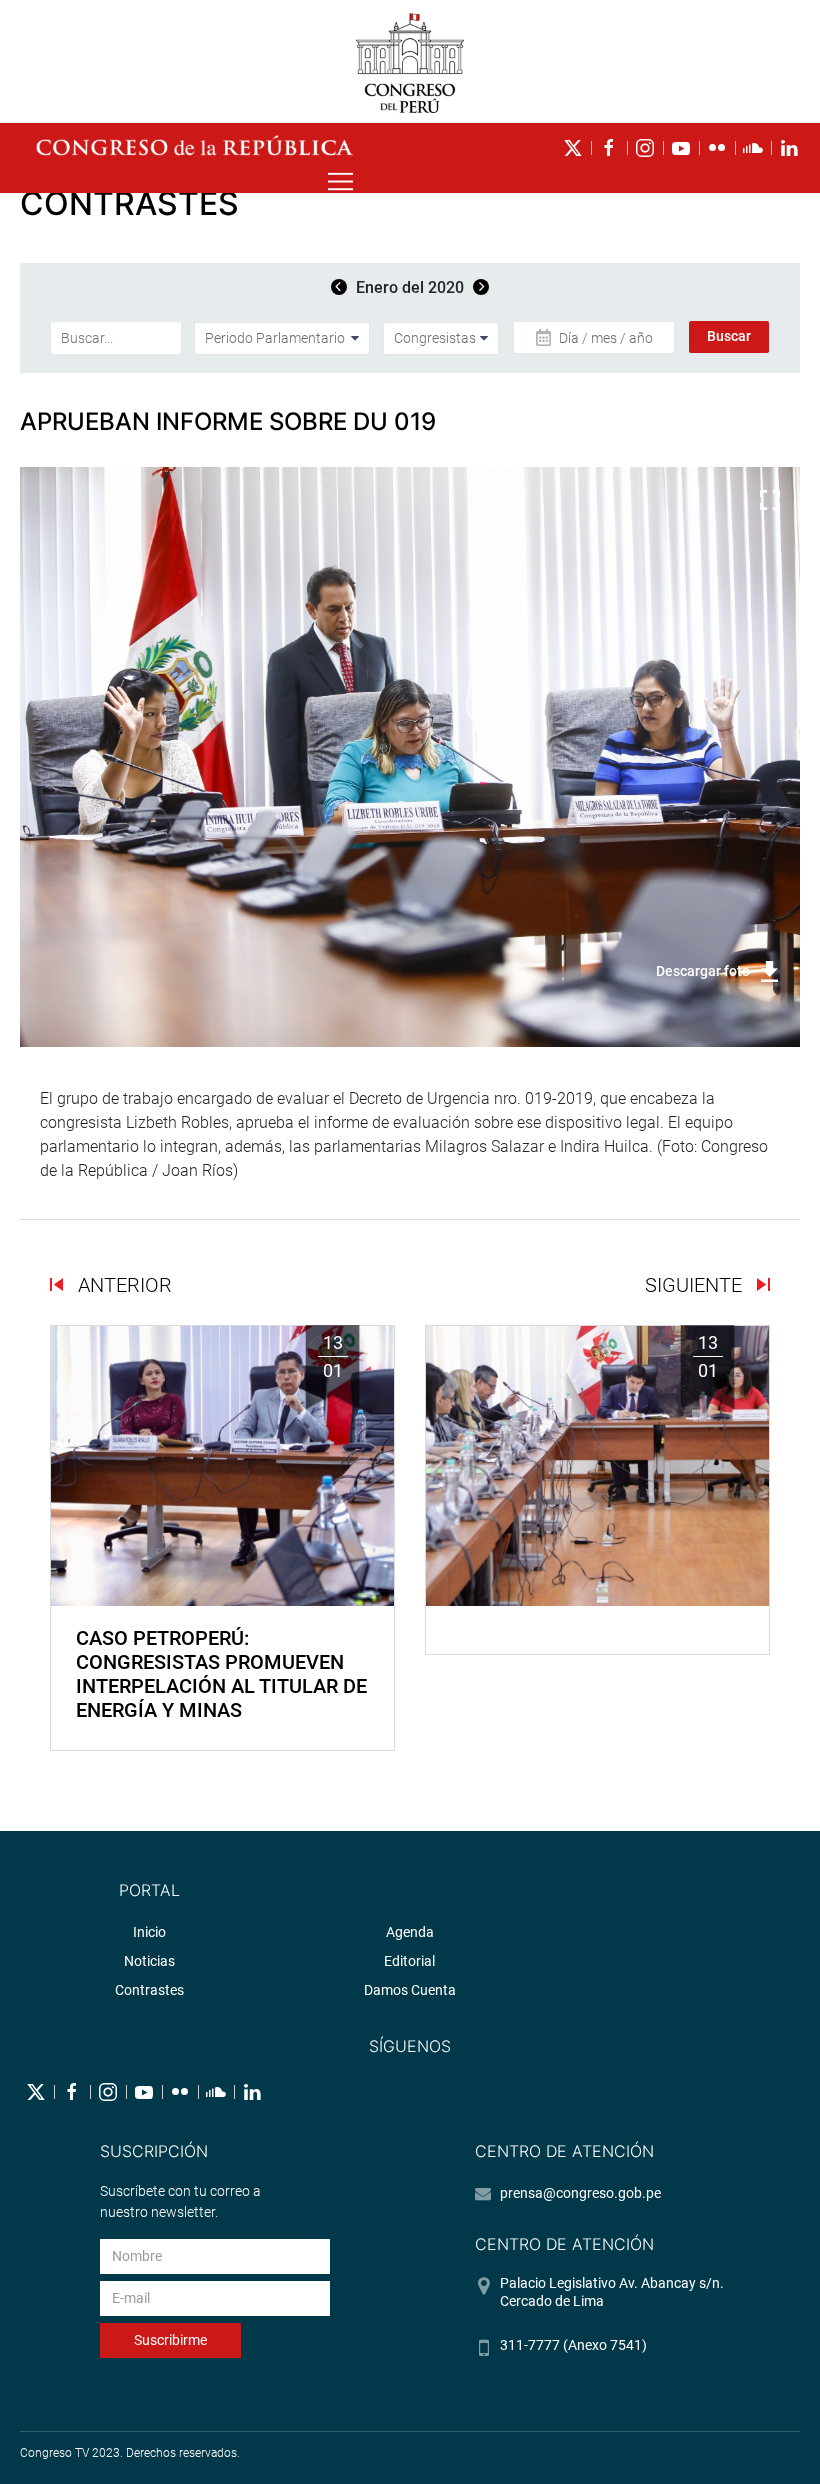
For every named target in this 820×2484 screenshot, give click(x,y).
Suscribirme (170, 2340)
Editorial (409, 1961)
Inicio (149, 1932)
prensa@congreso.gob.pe (580, 2193)
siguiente (696, 1285)
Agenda (410, 1932)
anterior (122, 1285)
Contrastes (149, 1990)
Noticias (149, 1961)
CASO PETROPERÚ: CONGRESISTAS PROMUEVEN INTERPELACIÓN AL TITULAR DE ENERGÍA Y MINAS (221, 1674)
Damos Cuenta (410, 1990)
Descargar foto (703, 971)
